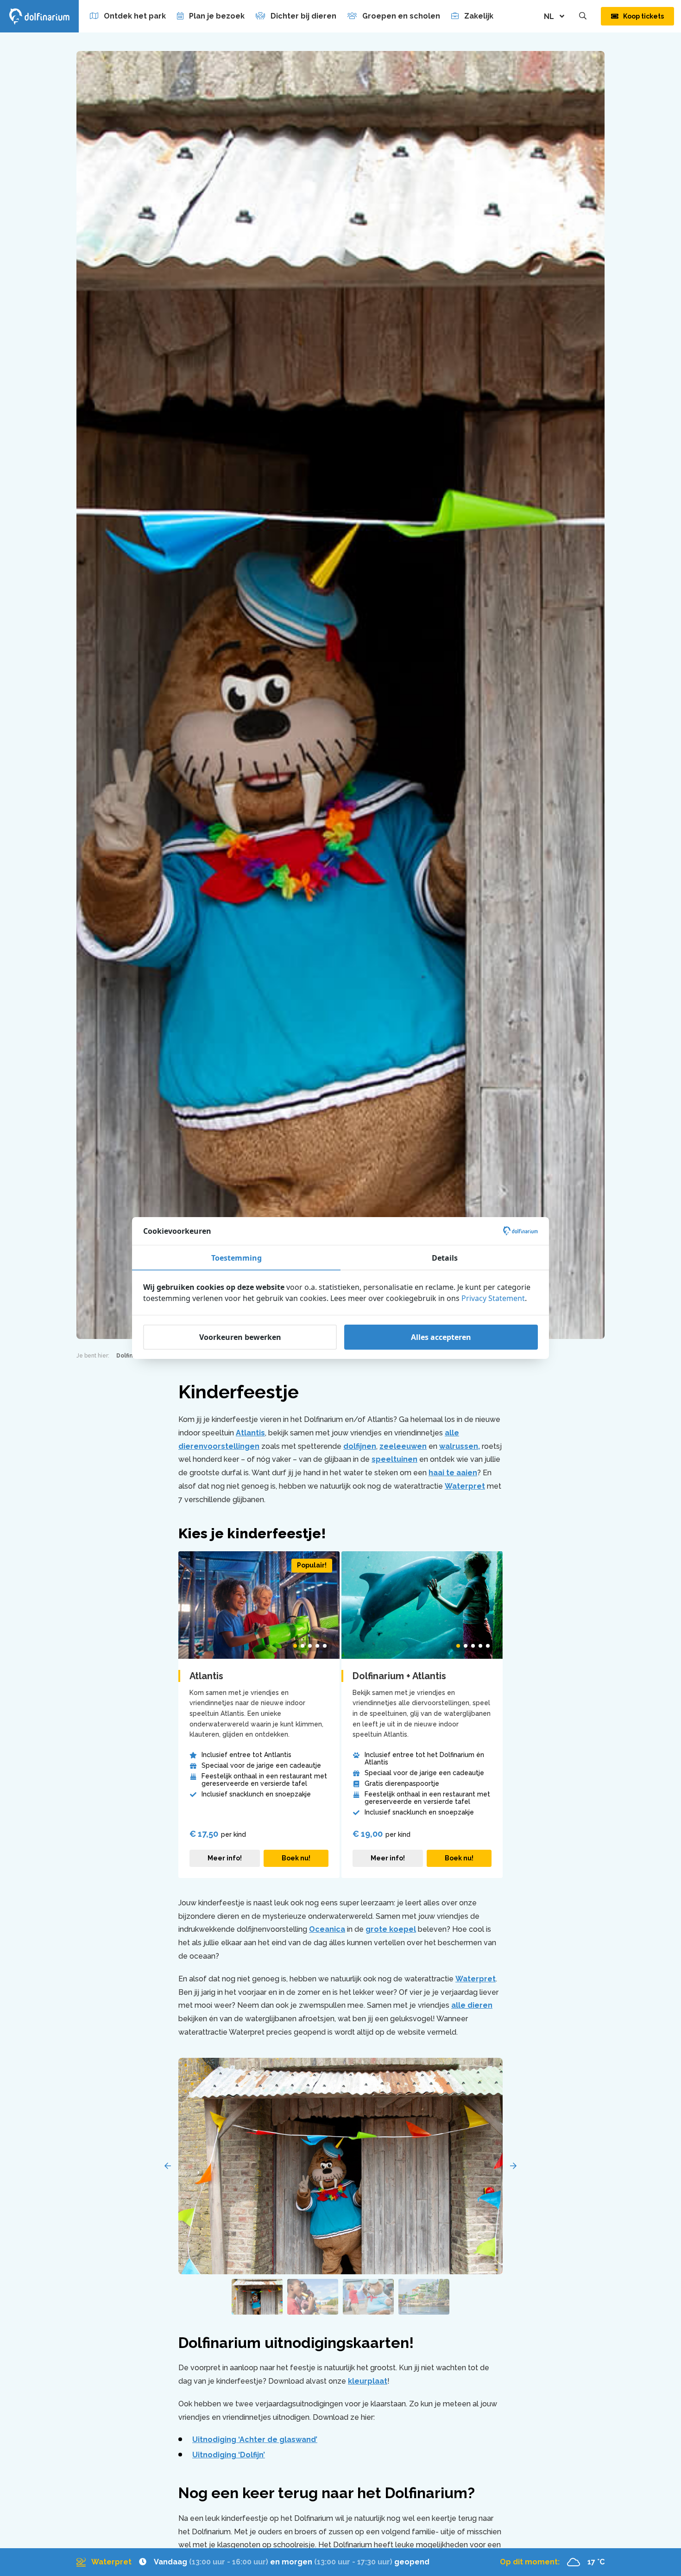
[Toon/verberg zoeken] (583, 16)
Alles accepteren (441, 1337)
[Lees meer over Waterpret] (253, 2562)
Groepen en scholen (401, 16)
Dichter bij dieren (303, 16)
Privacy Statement (493, 1298)
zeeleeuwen (403, 1446)
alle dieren (472, 2005)
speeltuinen (394, 1459)
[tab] (295, 1646)
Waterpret (465, 1486)
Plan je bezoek (217, 16)
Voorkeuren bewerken (240, 1337)
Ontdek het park (135, 16)
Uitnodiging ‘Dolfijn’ (229, 2455)
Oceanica (327, 1929)
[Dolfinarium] (39, 16)
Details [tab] (445, 1258)
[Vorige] (168, 2166)
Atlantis (250, 1433)
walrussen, (460, 1446)
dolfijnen (360, 1446)
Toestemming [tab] (236, 1258)
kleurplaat (368, 2381)
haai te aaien (453, 1473)
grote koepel (391, 1929)
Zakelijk (479, 16)
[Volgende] (513, 2166)
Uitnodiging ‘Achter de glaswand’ (255, 2440)
